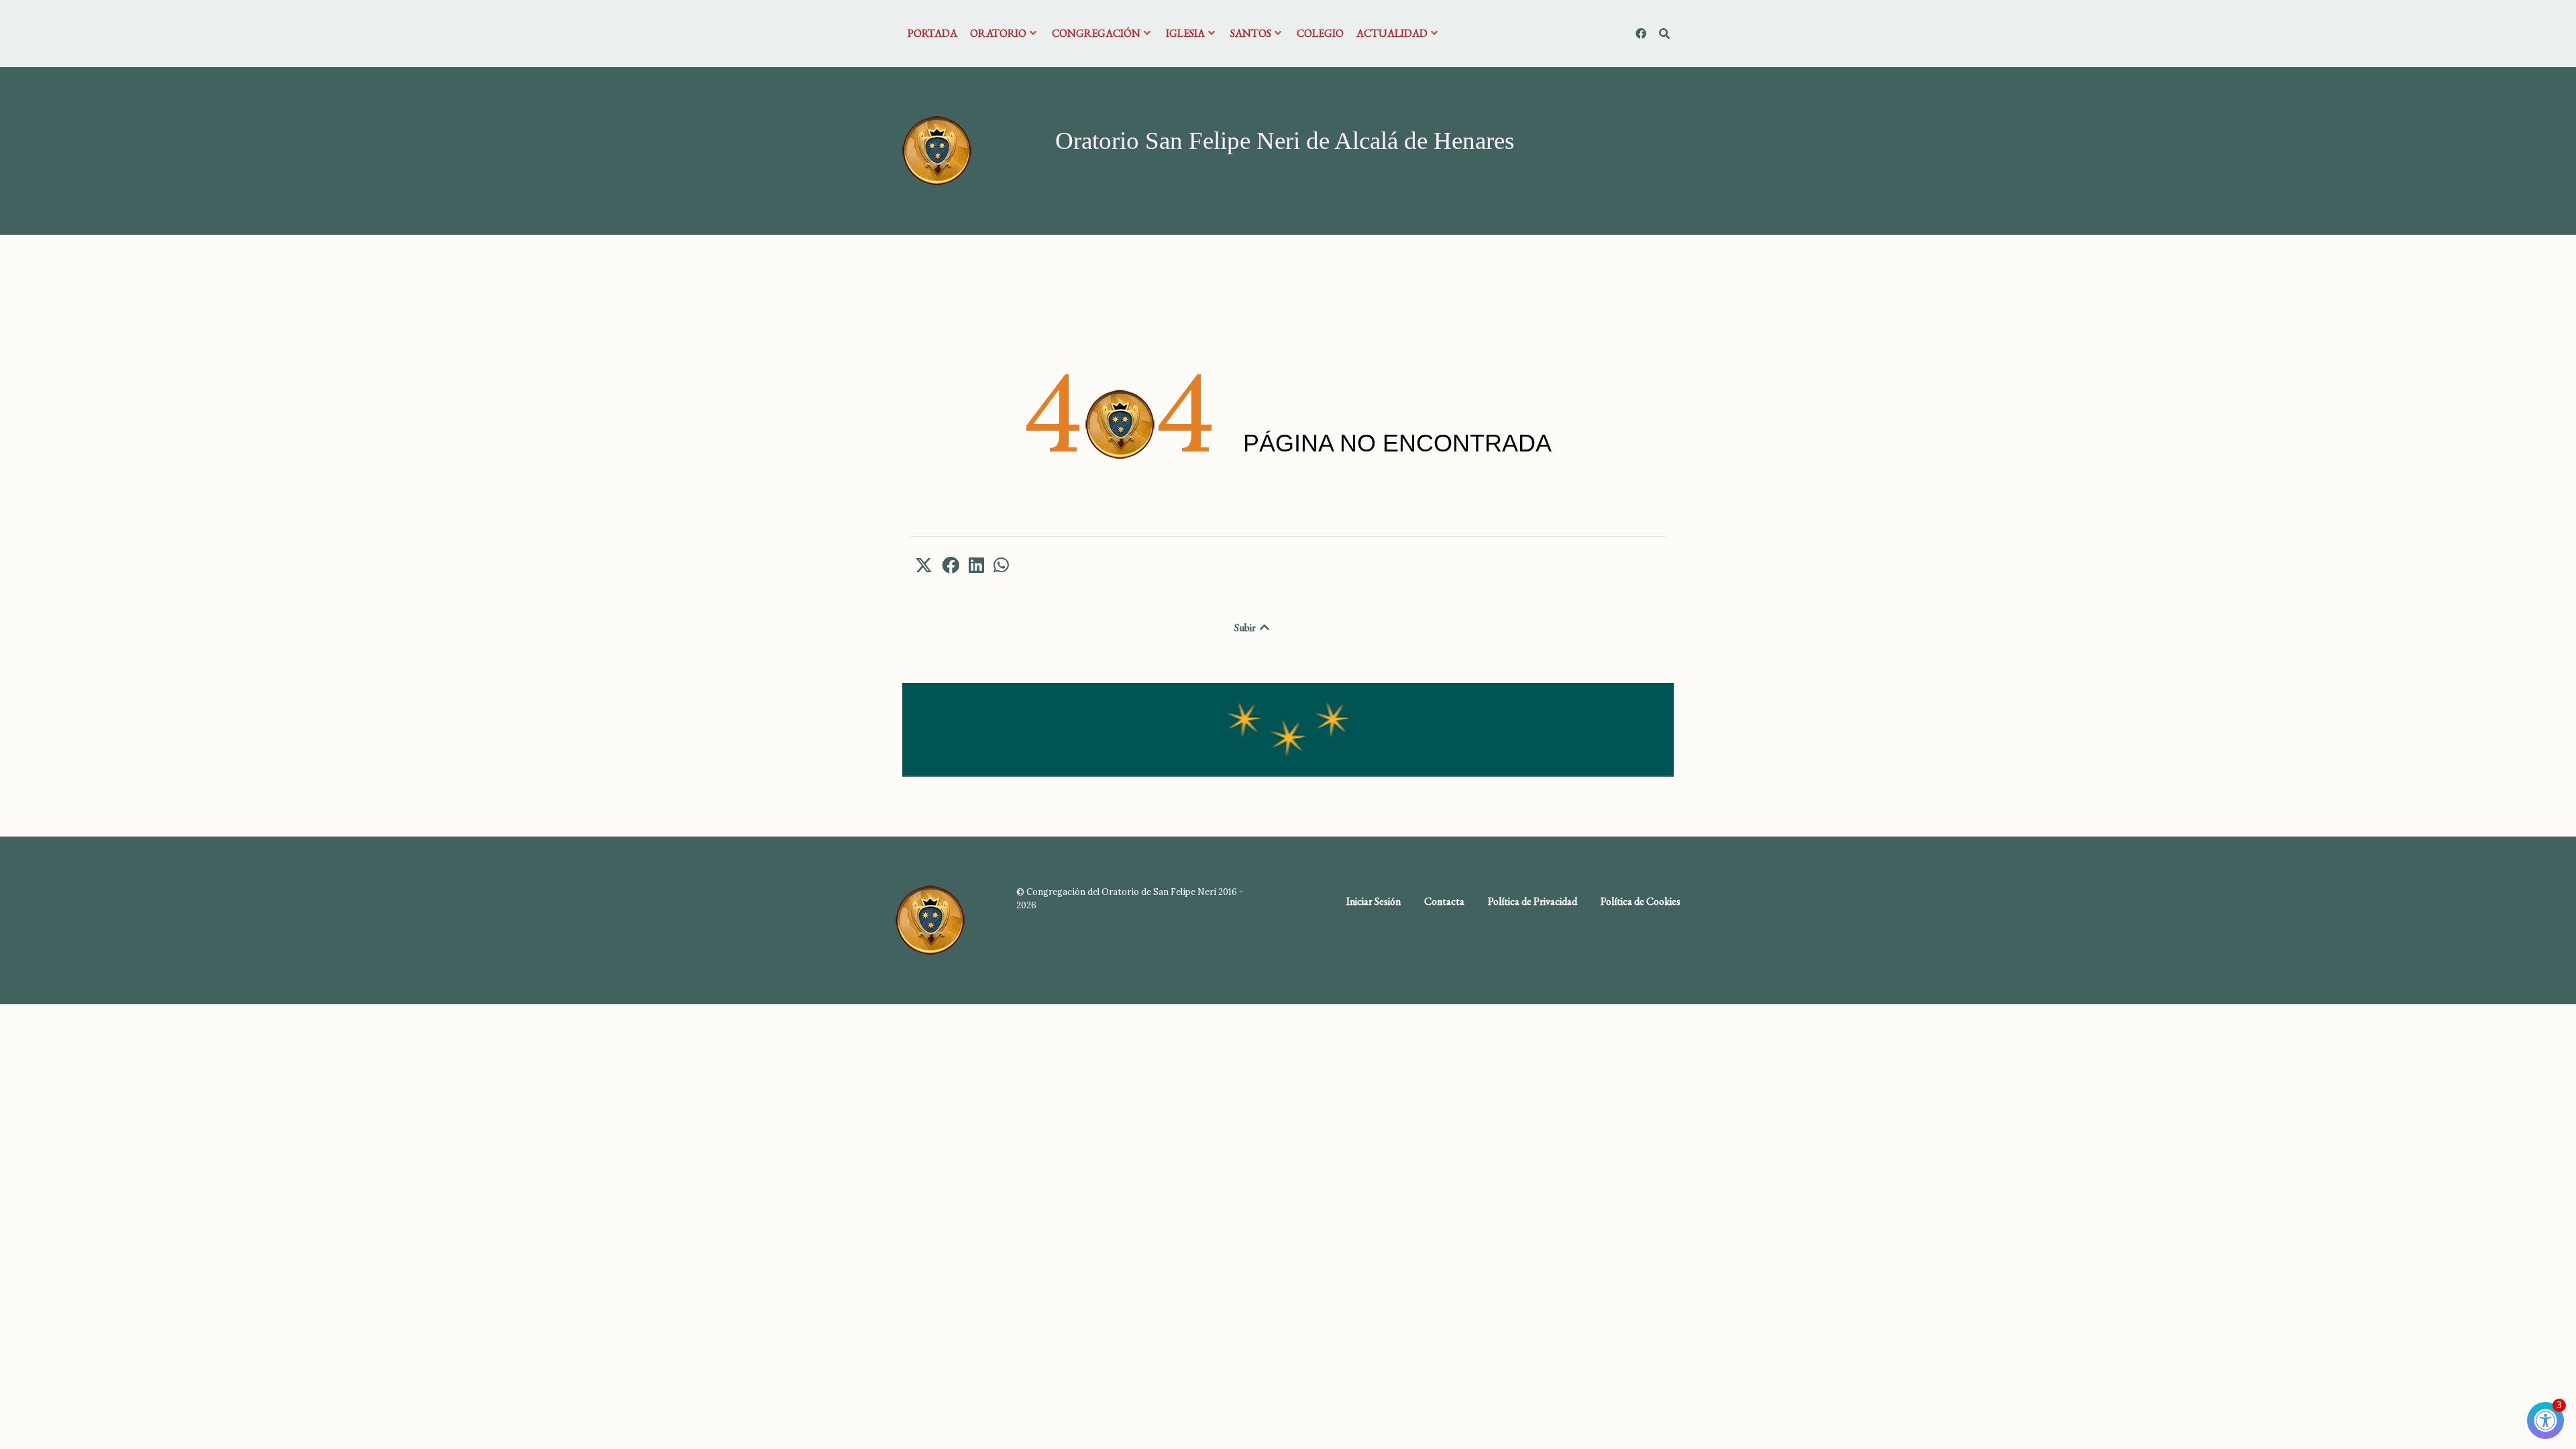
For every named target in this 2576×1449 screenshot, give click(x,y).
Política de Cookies (1641, 901)
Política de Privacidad (1533, 901)
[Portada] (937, 150)
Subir (1246, 628)
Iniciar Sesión (1374, 901)
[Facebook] (1642, 34)
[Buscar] (1664, 34)
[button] (924, 565)
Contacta (1444, 901)
